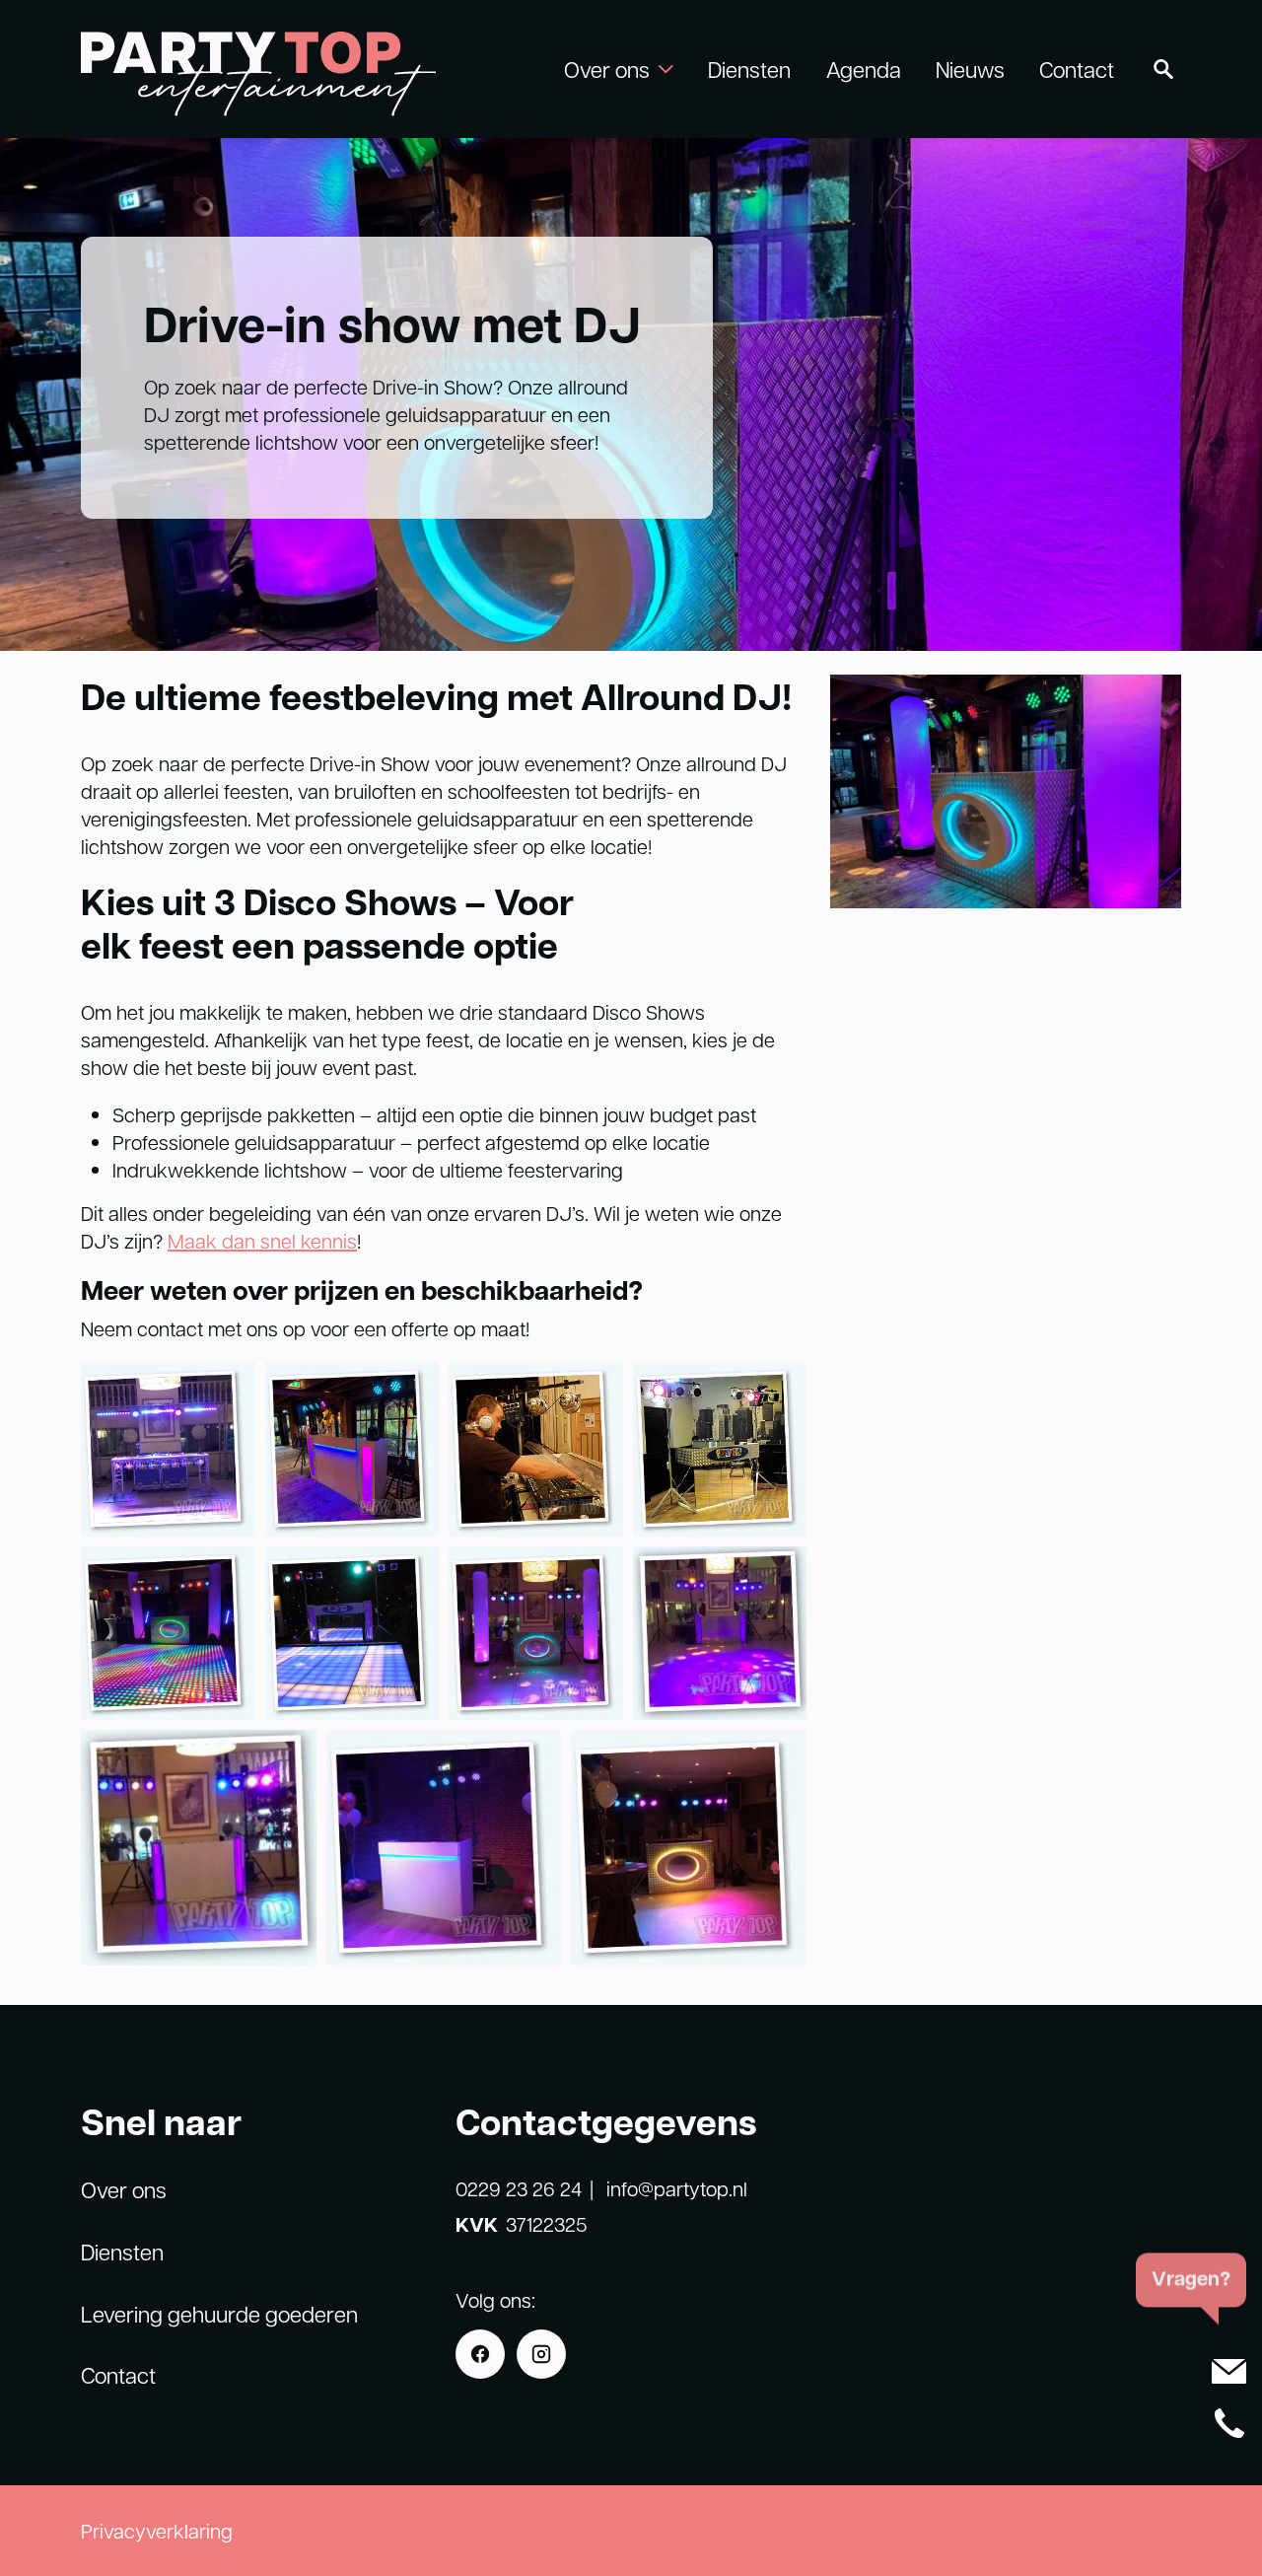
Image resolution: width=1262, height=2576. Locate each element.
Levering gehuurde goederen (219, 2314)
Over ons (124, 2189)
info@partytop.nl (677, 2188)
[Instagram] (541, 2354)
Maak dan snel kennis (262, 1241)
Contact (1077, 69)
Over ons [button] (607, 69)
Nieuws (970, 69)
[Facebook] (480, 2354)
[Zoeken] (1163, 69)
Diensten (749, 69)
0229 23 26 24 (519, 2188)
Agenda (864, 69)
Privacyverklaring (157, 2531)
